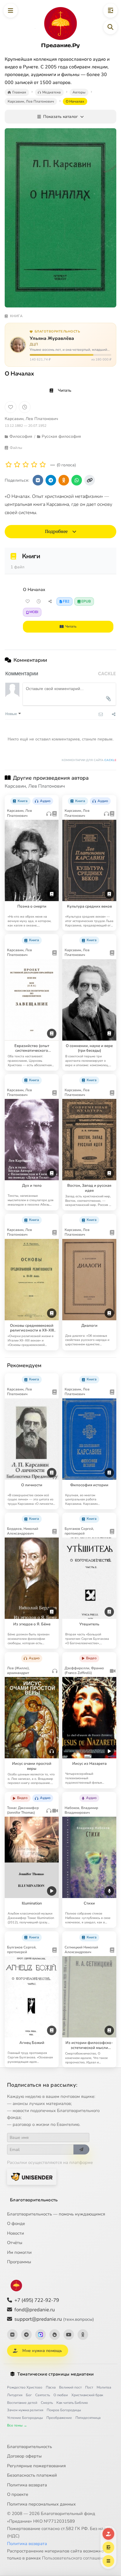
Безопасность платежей (32, 2475)
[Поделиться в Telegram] (51, 480)
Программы (19, 2262)
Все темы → (17, 2425)
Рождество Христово (25, 2387)
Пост (89, 2387)
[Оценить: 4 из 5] (34, 465)
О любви (61, 2395)
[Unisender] (32, 2177)
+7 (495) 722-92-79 (37, 2300)
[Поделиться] (50, 601)
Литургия (15, 2395)
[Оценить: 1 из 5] (9, 465)
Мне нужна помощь (42, 2351)
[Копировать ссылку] (90, 480)
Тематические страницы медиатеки (56, 2374)
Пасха (51, 2387)
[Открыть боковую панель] (110, 11)
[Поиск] (110, 27)
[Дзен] (55, 2335)
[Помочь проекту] (108, 2534)
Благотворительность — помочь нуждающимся (56, 2214)
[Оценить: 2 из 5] (17, 465)
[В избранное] (11, 407)
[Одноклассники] (83, 2335)
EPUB (86, 601)
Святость (43, 2395)
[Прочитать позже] (39, 601)
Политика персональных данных (41, 2504)
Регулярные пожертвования (36, 2466)
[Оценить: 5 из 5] (43, 465)
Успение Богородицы (25, 2418)
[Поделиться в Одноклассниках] (64, 480)
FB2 (66, 601)
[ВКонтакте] (12, 2335)
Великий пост (70, 2387)
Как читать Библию (72, 2403)
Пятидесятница (88, 2418)
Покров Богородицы (64, 2410)
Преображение (59, 2418)
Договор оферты (24, 2456)
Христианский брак (87, 2395)
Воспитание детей (22, 2403)
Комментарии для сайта (89, 760)
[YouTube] (69, 2335)
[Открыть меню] (11, 11)
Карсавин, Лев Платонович (31, 419)
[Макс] (41, 2335)
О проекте (18, 2494)
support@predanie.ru (54, 2319)
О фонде (16, 2223)
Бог (29, 2395)
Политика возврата (27, 2485)
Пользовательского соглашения (75, 2558)
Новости (16, 2233)
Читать (65, 390)
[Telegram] (26, 2335)
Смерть (47, 2403)
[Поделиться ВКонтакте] (38, 480)
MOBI (34, 612)
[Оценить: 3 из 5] (26, 465)
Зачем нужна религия (25, 2410)
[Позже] (25, 407)
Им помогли (19, 2252)
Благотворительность (34, 2200)
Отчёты (15, 2243)
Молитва (104, 2387)
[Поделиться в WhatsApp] (77, 480)
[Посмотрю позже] (52, 799)
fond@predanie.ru (35, 2310)
